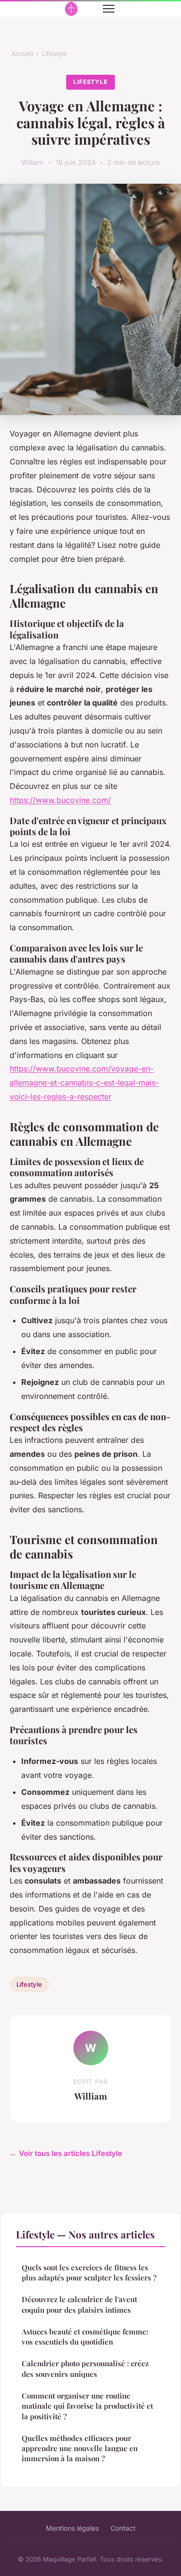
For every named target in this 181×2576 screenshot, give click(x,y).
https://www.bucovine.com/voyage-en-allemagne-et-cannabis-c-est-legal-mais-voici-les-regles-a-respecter (84, 1083)
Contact (123, 2528)
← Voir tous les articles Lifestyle (66, 2153)
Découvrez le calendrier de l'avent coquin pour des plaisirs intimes (79, 2304)
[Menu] (109, 9)
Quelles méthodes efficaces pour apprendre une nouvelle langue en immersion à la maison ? (80, 2448)
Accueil (22, 54)
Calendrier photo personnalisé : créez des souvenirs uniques (85, 2368)
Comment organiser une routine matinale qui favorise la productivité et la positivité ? (87, 2406)
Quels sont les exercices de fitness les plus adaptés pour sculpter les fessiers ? (89, 2272)
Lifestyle (55, 54)
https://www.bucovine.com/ (60, 800)
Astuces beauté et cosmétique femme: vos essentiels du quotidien (85, 2337)
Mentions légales (72, 2528)
